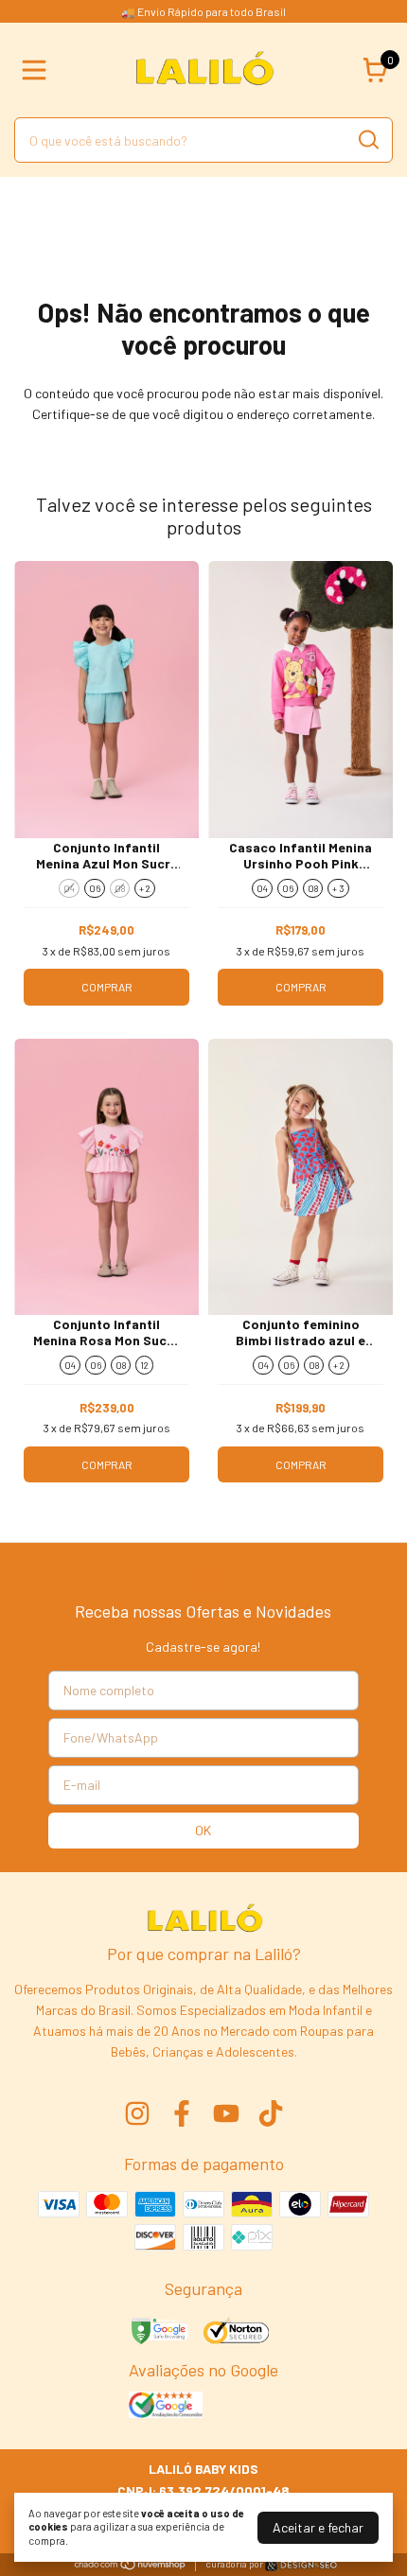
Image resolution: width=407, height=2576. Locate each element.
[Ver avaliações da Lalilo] (166, 2407)
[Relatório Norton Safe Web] (237, 2333)
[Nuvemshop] (131, 2565)
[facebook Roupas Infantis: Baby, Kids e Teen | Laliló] (182, 2113)
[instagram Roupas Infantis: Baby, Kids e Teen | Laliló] (137, 2113)
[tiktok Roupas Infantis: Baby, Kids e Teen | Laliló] (271, 2113)
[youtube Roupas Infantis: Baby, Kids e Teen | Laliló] (226, 2113)
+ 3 (338, 888)
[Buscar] (367, 139)
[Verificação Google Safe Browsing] (159, 2333)
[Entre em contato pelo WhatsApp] (301, 2565)
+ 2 (145, 888)
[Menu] (38, 70)
